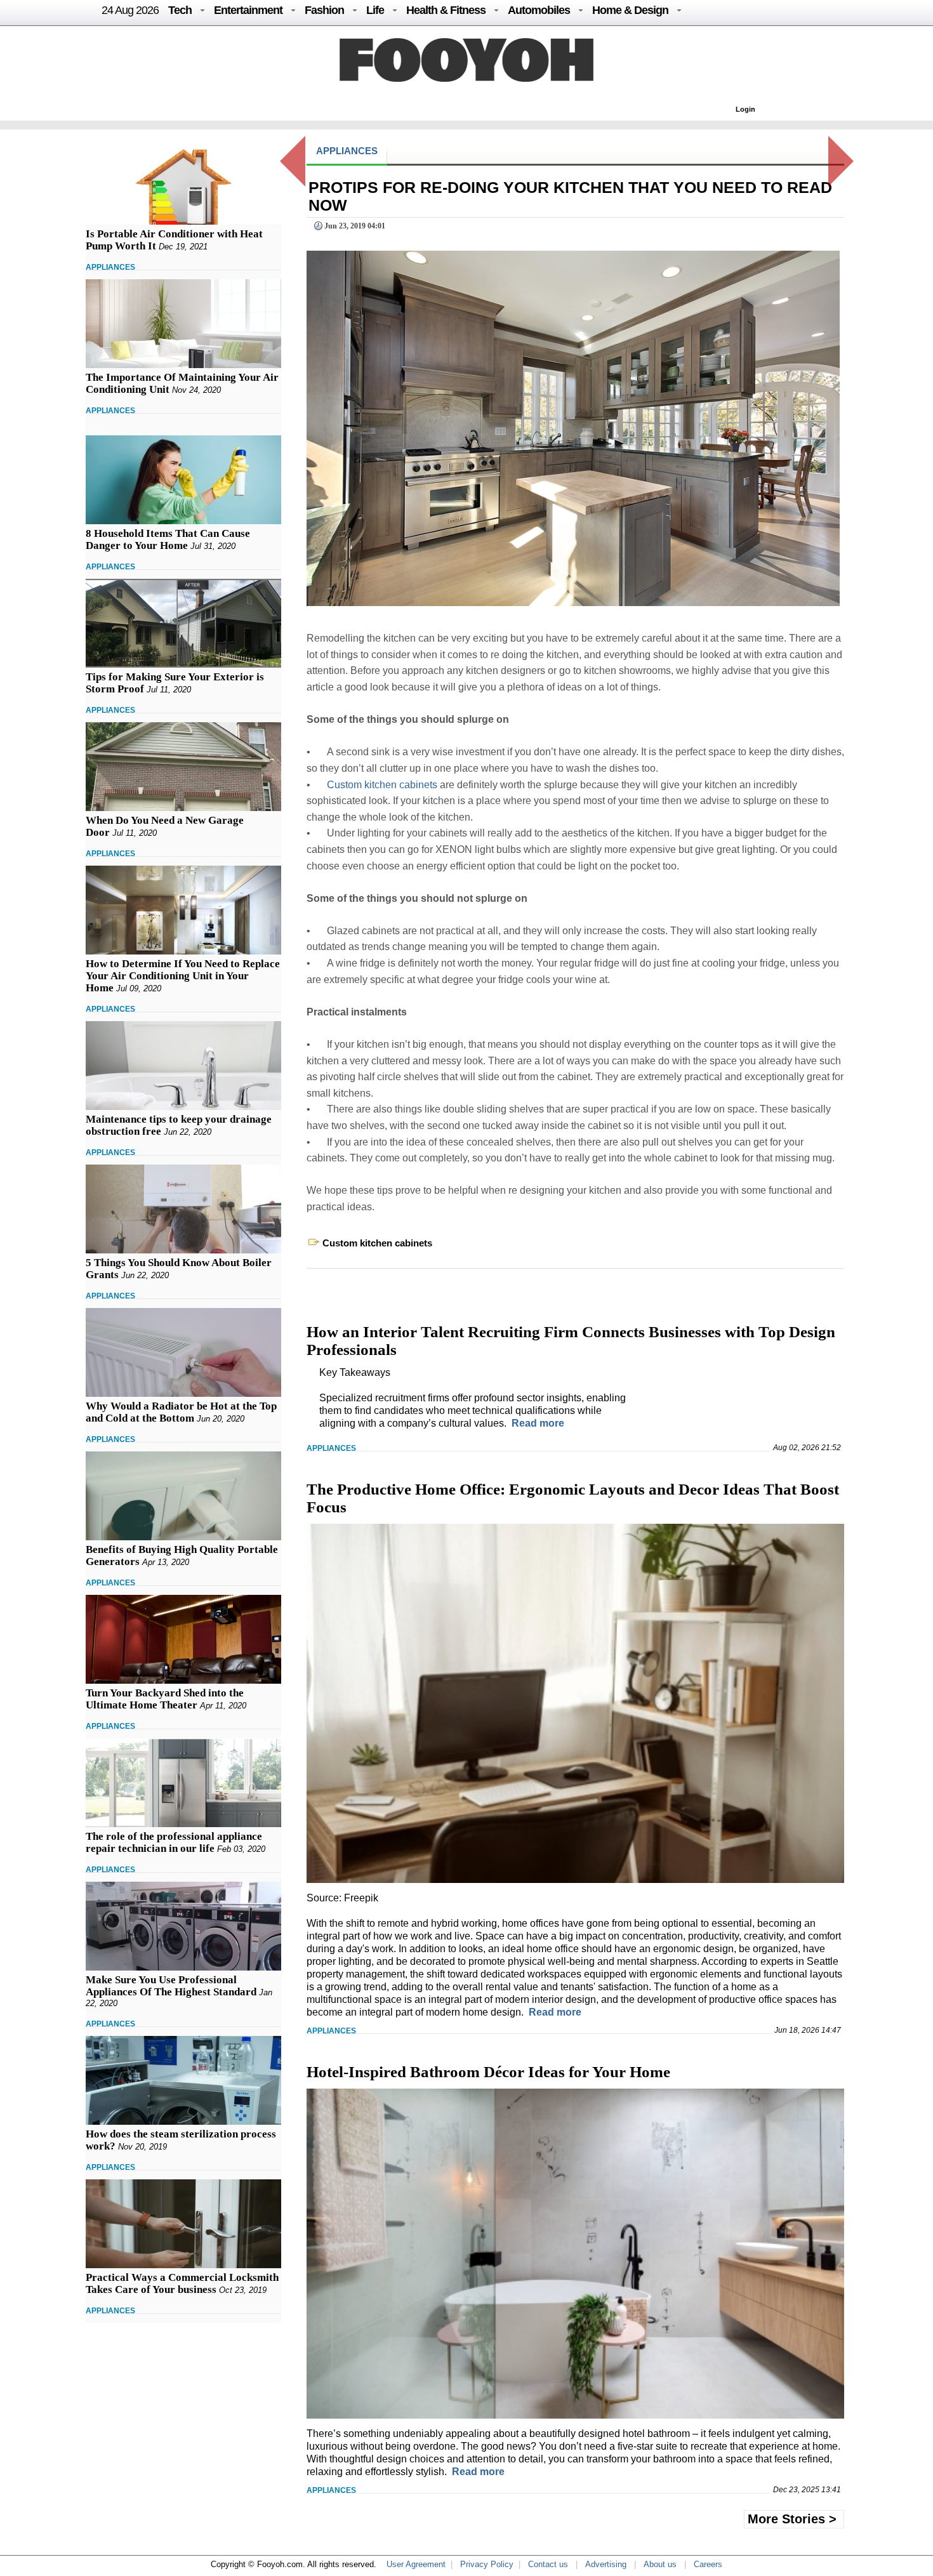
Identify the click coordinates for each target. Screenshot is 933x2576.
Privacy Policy (487, 2564)
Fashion (324, 10)
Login (745, 109)
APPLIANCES (110, 267)
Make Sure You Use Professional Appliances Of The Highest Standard (171, 1986)
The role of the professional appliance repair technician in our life (174, 1842)
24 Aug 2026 (130, 10)
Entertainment (248, 10)
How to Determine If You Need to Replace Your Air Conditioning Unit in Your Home (183, 976)
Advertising (606, 2564)
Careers (708, 2564)
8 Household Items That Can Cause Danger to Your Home (168, 539)
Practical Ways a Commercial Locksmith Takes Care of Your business (182, 2283)
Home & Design (630, 10)
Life (375, 10)
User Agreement (416, 2564)
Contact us (548, 2564)
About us (660, 2564)
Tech (180, 10)
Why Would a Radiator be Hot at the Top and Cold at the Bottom (181, 1412)
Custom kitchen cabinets (382, 785)
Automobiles (539, 10)
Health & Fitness (446, 10)
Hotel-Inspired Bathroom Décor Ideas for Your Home (488, 2072)
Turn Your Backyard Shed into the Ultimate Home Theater (165, 1699)
